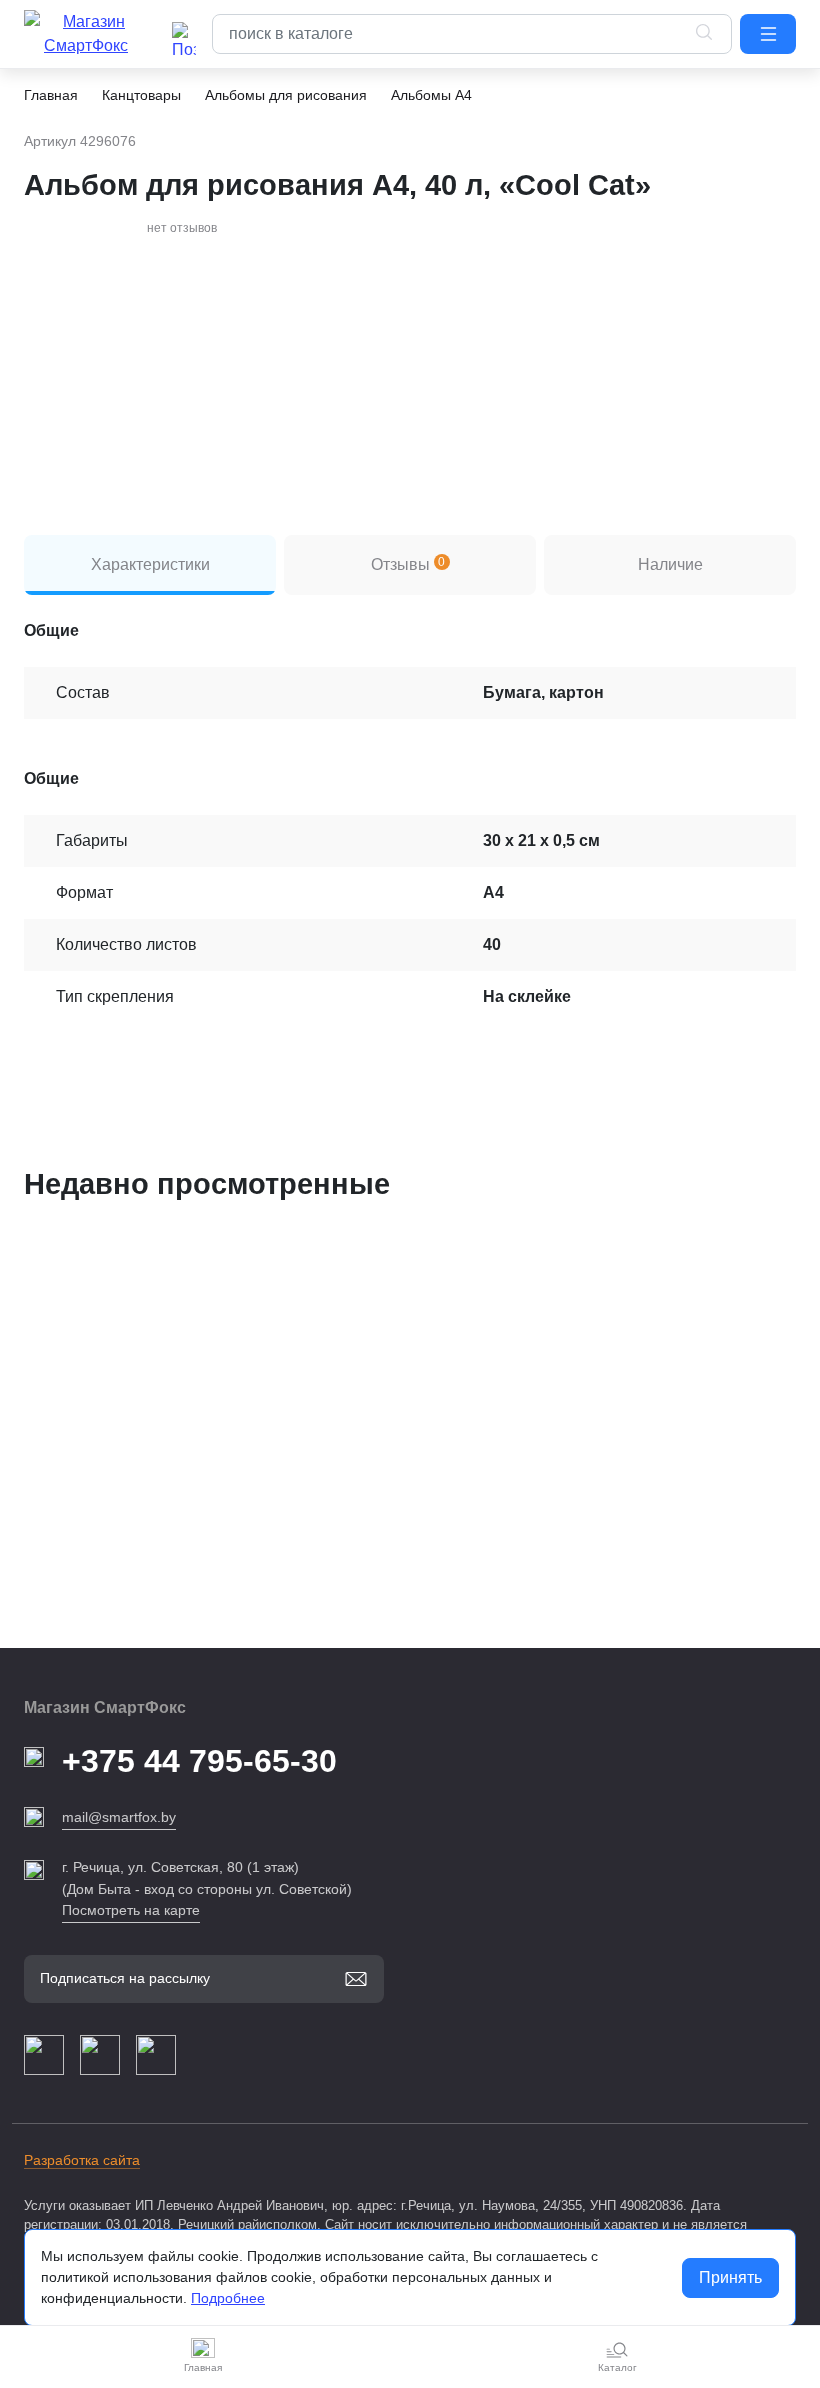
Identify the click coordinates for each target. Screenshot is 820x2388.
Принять (730, 2277)
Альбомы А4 (431, 95)
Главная (51, 95)
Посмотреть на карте (131, 1910)
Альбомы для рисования (286, 95)
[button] (768, 34)
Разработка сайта (82, 2160)
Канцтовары (141, 95)
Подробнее (228, 2298)
